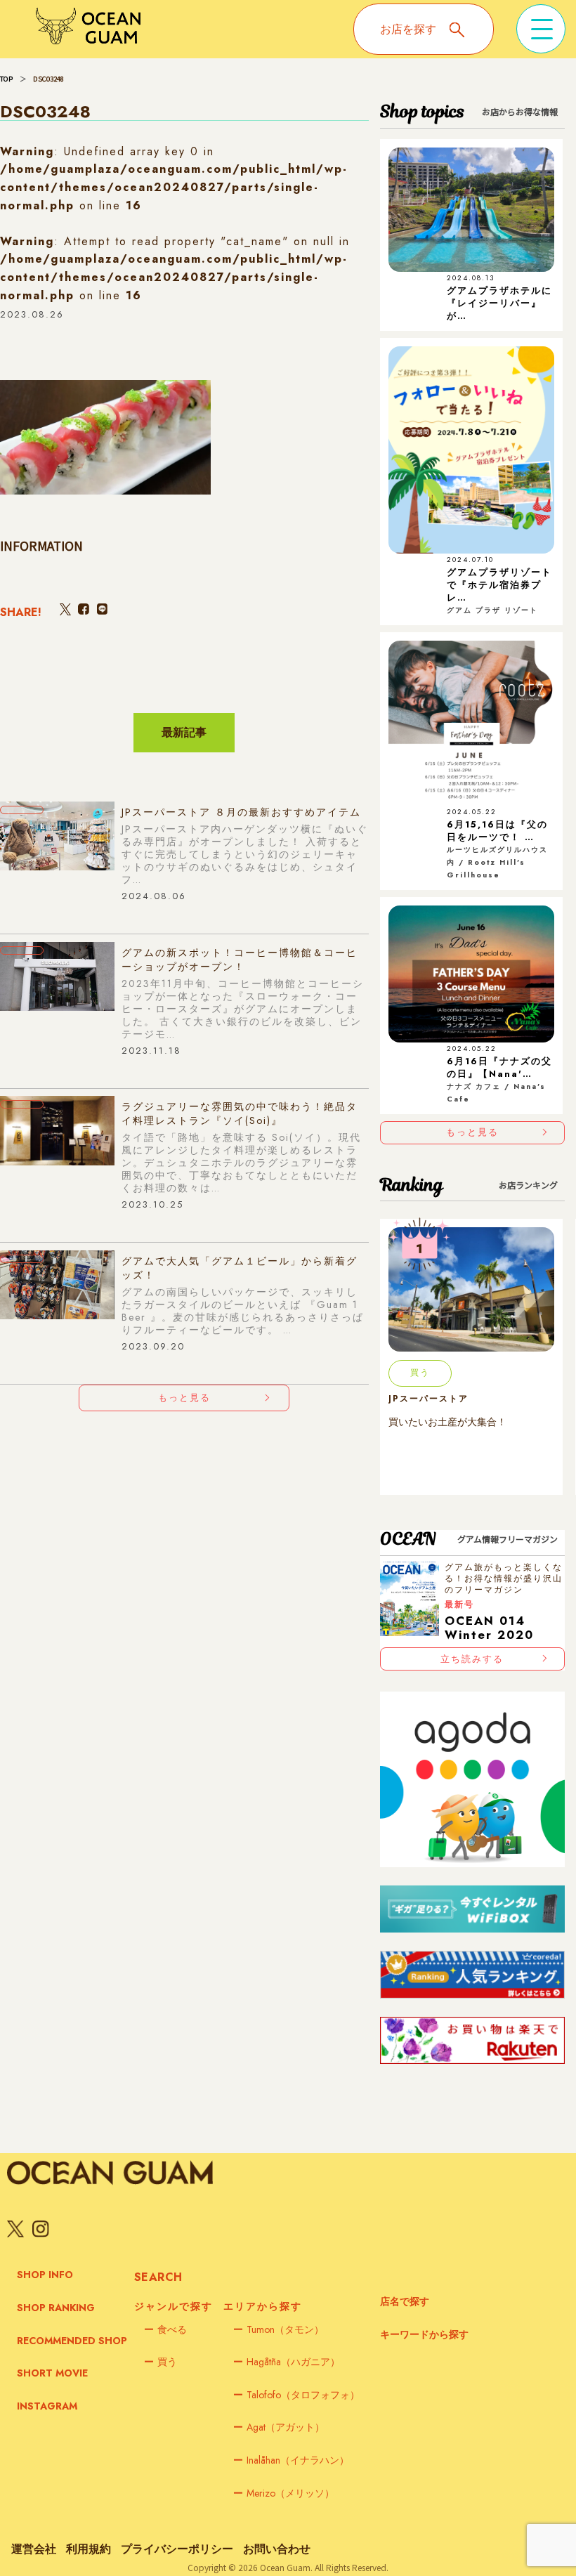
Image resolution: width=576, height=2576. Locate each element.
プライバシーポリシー (177, 2549)
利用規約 (89, 2549)
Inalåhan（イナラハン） (291, 2460)
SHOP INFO (45, 2275)
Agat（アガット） (279, 2427)
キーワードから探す (424, 2334)
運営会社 (34, 2549)
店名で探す (405, 2301)
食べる (165, 2329)
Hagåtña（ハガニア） (287, 2362)
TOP (6, 79)
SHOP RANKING (56, 2308)
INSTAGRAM (47, 2406)
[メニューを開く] (541, 29)
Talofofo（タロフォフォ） (296, 2395)
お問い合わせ (277, 2549)
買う (161, 2362)
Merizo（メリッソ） (284, 2493)
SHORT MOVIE (52, 2373)
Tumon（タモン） (279, 2329)
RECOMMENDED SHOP (72, 2341)
